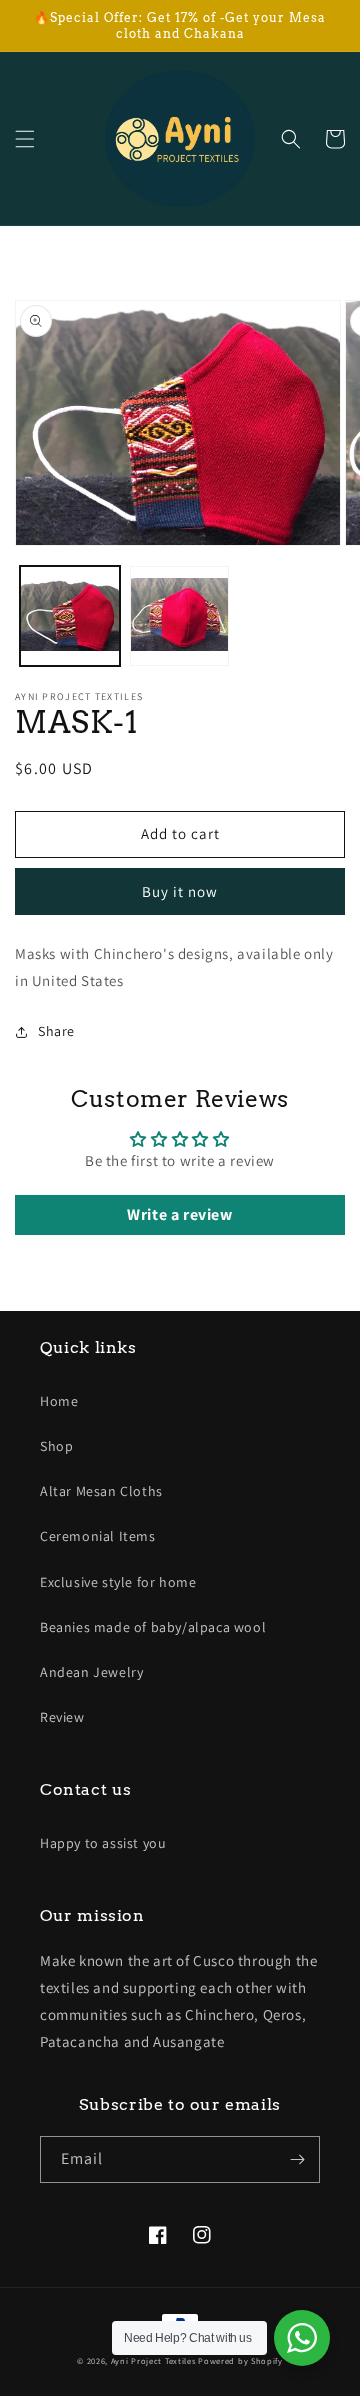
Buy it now (180, 891)
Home (59, 1401)
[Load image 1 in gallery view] (70, 616)
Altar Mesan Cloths (101, 1491)
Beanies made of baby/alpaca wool (153, 1627)
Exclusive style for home (118, 1582)
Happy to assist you (103, 1843)
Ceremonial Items (98, 1536)
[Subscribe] (297, 2159)
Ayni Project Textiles (153, 2360)
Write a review (179, 1214)
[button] (25, 139)
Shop (56, 1446)
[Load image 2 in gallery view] (180, 616)
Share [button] (56, 1031)
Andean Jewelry (91, 1672)
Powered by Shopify (240, 2360)
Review (62, 1717)
